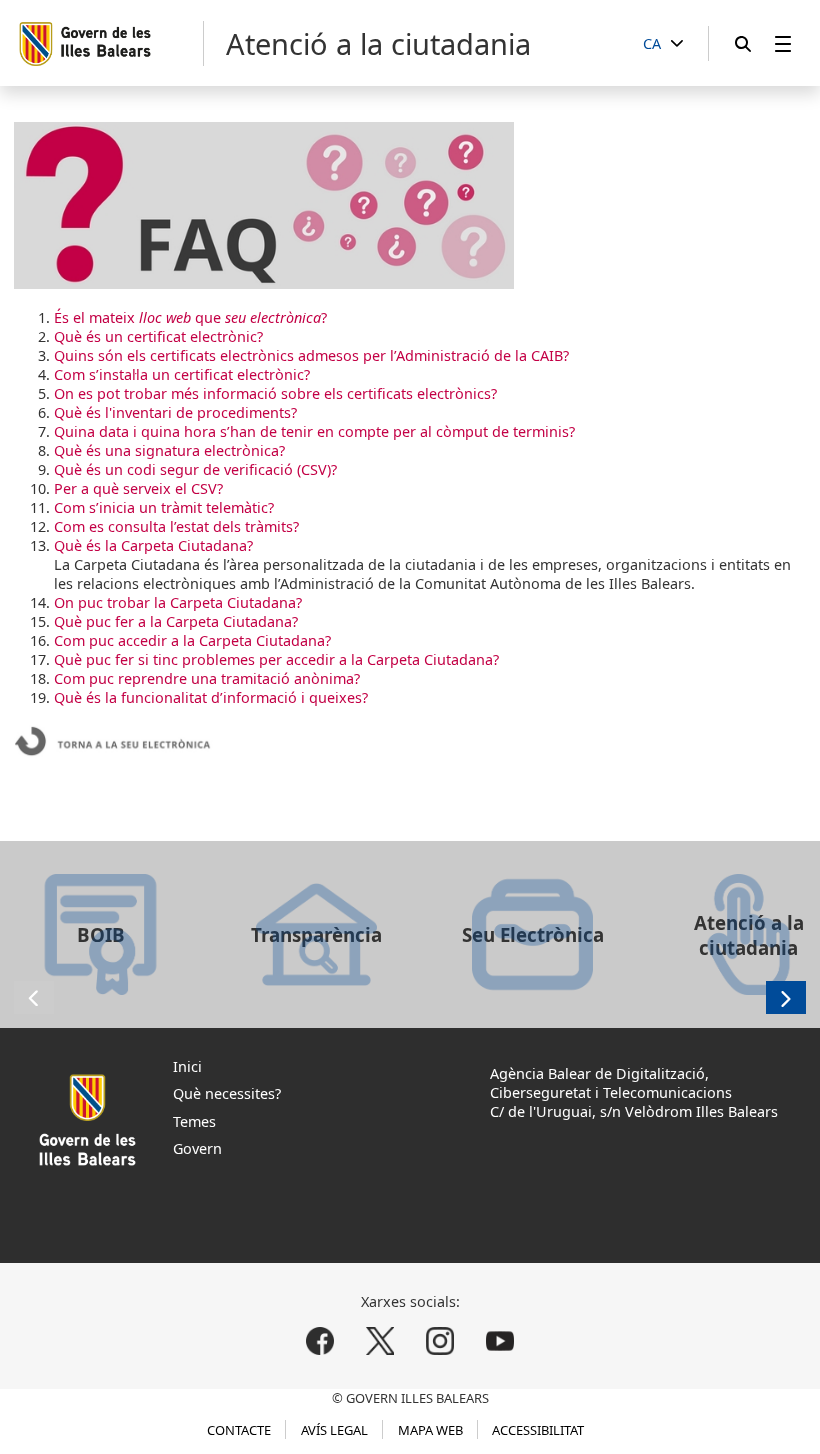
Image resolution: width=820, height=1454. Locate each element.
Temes (194, 1121)
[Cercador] (743, 43)
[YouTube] (499, 1340)
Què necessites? (227, 1093)
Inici (187, 1066)
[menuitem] (783, 43)
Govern (197, 1148)
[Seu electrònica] (114, 759)
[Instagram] (439, 1340)
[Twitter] (380, 1340)
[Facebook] (320, 1340)
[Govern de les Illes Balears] (110, 43)
